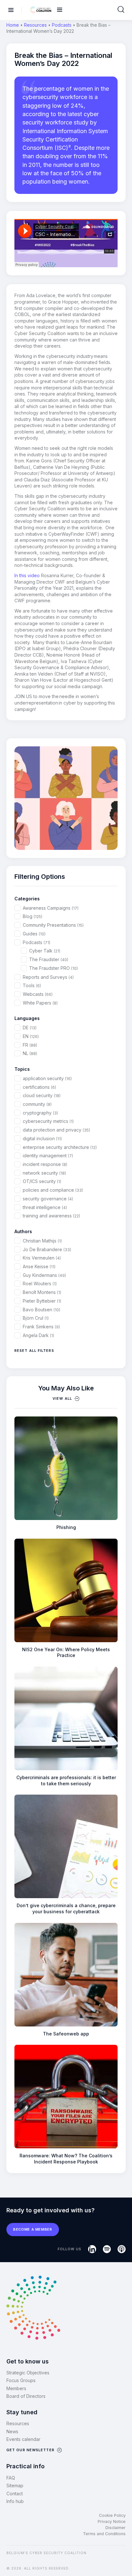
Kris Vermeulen (42, 1258)
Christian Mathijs (42, 1241)
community (37, 1104)
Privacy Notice (112, 2521)
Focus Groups (21, 2380)
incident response (45, 1164)
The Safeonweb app (66, 2034)
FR (30, 1045)
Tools (32, 985)
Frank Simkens (41, 1327)
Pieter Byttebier (42, 1301)
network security (44, 1173)
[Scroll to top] (123, 2560)
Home (13, 25)
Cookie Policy (112, 2515)
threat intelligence (45, 1207)
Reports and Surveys (48, 977)
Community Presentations (53, 925)
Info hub (15, 2501)
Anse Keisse (39, 1266)
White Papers (40, 1003)
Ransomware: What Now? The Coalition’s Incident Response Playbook (66, 2159)
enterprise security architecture (60, 1147)
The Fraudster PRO (54, 968)
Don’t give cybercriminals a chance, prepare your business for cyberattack (66, 1908)
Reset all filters (34, 1351)
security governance (48, 1199)
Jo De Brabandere (47, 1249)
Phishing (66, 1527)
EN (31, 1036)
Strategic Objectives (28, 2373)
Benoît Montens (42, 1292)
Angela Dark (38, 1335)
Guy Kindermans (44, 1275)
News (12, 2431)
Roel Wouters (40, 1283)
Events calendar (23, 2439)
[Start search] (121, 10)
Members (16, 2388)
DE (30, 1028)
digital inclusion (42, 1138)
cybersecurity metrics (48, 1121)
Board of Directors (26, 2396)
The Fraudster (49, 959)
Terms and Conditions (104, 2534)
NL (30, 1053)
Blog (33, 916)
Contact (15, 2494)
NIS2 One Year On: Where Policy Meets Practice (66, 1652)
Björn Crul (36, 1318)
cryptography (40, 1113)
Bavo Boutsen (41, 1310)
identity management (48, 1156)
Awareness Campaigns (51, 908)
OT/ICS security (42, 1181)
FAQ (11, 2478)
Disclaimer (116, 2528)
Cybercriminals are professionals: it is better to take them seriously (66, 1780)
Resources (35, 25)
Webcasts (38, 994)
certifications (39, 1087)
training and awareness (51, 1216)
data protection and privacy (56, 1130)
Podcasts (62, 25)
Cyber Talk (45, 951)
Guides (34, 934)
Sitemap (15, 2485)
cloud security (42, 1095)
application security (47, 1078)
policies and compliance (53, 1190)
